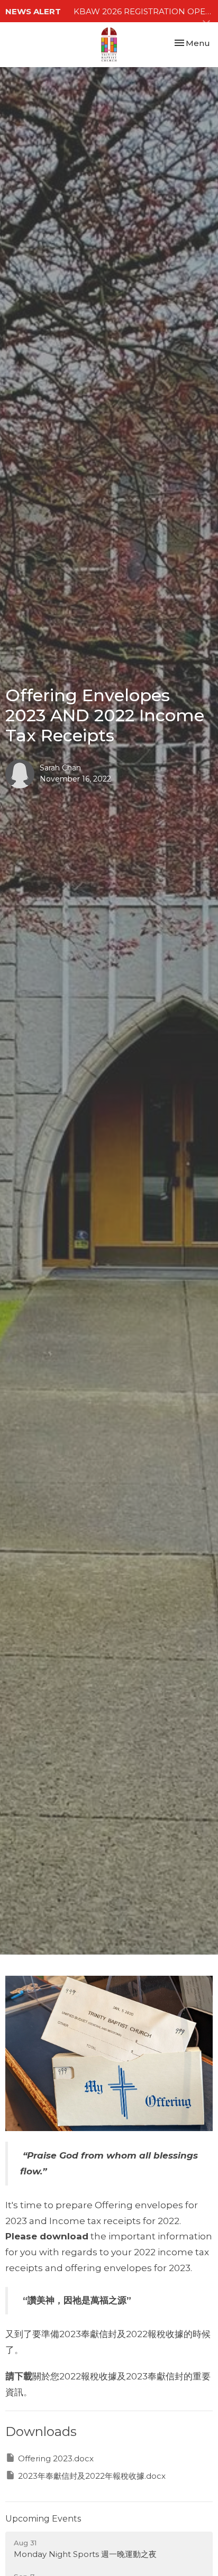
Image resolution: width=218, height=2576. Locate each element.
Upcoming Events (43, 2519)
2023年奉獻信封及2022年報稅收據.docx (92, 2476)
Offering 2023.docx (56, 2458)
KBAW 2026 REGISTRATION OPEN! (144, 11)
